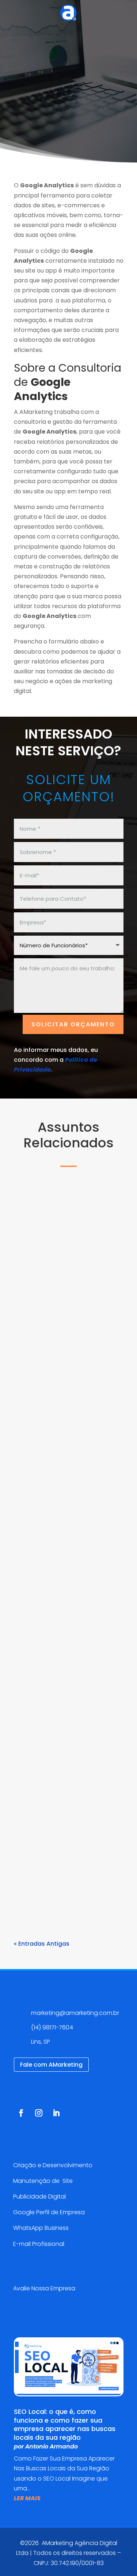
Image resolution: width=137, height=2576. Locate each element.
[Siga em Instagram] (39, 2113)
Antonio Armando (59, 1314)
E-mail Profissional (39, 2244)
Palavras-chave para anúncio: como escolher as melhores (68, 1780)
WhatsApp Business (41, 2228)
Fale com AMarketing (51, 2065)
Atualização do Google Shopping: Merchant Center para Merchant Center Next (66, 1532)
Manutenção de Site (43, 2181)
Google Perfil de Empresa (49, 2212)
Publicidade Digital (39, 2197)
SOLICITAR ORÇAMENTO (73, 1024)
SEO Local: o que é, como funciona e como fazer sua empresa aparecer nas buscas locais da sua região (65, 2424)
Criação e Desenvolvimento (53, 2165)
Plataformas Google (51, 1324)
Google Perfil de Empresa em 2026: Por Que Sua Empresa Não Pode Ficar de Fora (65, 1289)
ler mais (34, 1406)
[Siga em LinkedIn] (56, 2113)
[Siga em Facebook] (21, 2113)
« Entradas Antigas (42, 1944)
